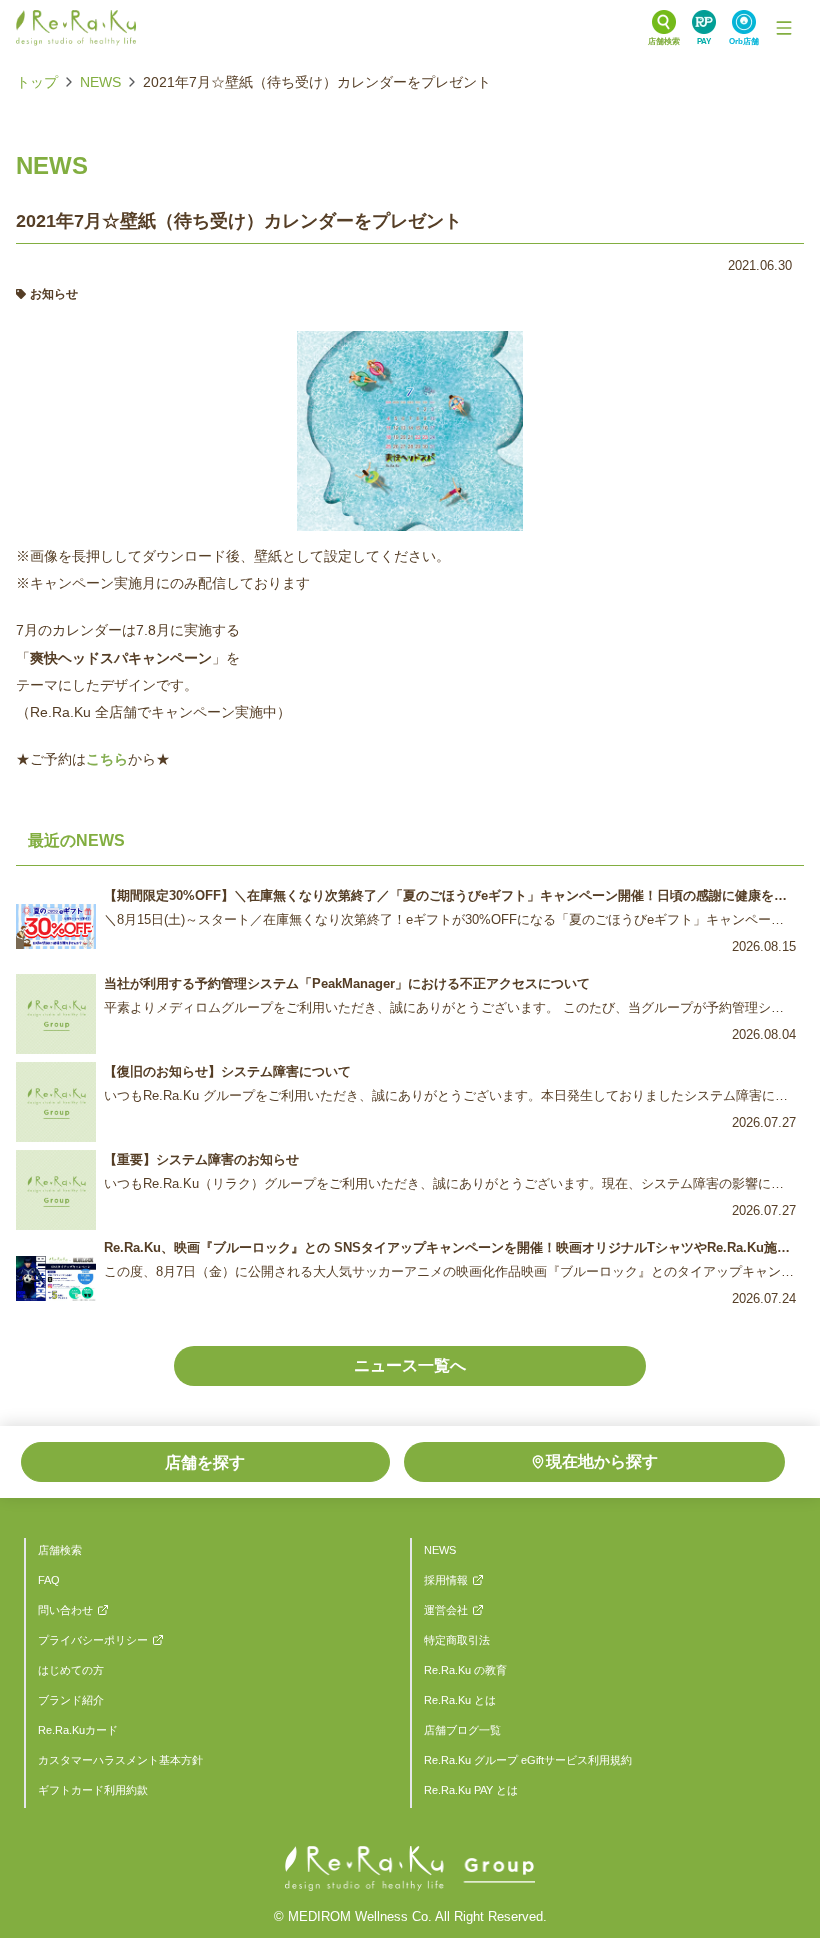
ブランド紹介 (71, 1700)
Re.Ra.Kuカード (78, 1730)
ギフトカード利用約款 (93, 1790)
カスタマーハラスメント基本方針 (120, 1760)
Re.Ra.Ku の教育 (465, 1670)
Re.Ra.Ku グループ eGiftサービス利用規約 (528, 1760)
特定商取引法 (457, 1640)
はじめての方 (71, 1670)
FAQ (49, 1580)
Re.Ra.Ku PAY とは (471, 1790)
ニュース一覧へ (410, 1365)
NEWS (100, 82)
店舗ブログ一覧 (462, 1730)
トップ (37, 82)
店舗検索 (60, 1550)
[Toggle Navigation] (784, 28)
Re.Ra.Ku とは (460, 1700)
